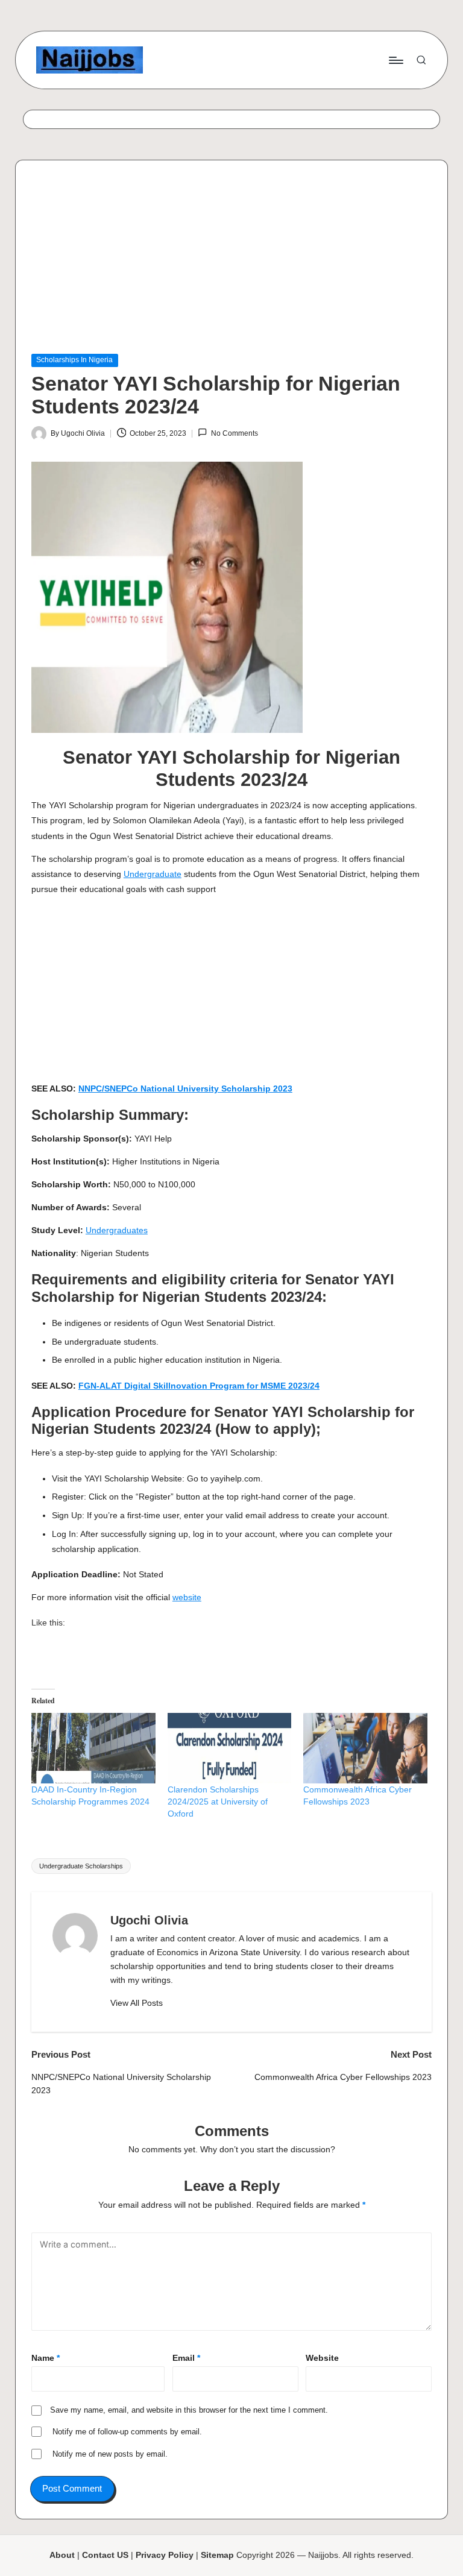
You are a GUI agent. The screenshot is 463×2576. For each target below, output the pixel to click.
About (62, 2555)
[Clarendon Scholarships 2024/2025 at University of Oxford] (230, 1748)
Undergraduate (153, 874)
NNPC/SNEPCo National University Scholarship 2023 (185, 1089)
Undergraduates (117, 1230)
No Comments (234, 433)
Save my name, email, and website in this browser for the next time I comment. (189, 2410)
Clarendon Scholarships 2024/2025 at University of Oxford (218, 1802)
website (187, 1597)
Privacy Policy (165, 2555)
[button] (137, 2003)
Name (46, 2358)
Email (186, 2358)
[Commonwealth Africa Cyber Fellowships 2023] (365, 1748)
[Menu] (395, 60)
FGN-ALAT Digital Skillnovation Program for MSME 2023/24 (199, 1386)
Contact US (105, 2555)
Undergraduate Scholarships (81, 1866)
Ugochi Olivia (149, 1920)
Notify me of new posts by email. (110, 2454)
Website (322, 2358)
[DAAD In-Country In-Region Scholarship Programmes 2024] (93, 1748)
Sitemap (217, 2555)
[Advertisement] (231, 265)
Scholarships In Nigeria (74, 360)
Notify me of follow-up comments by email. (127, 2432)
